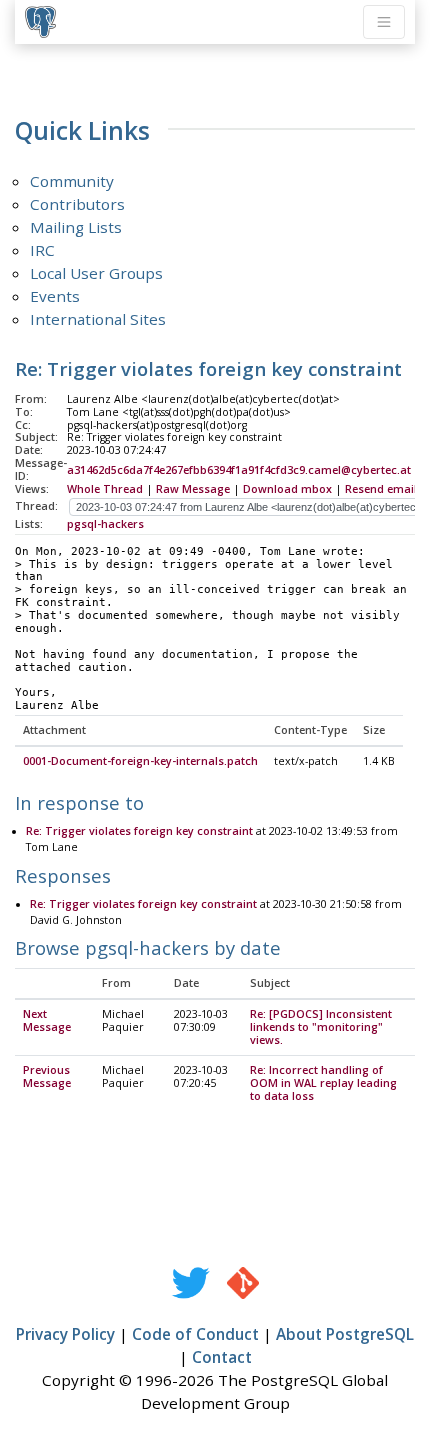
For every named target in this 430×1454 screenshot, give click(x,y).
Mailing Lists (76, 227)
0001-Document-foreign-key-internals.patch (140, 761)
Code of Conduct (195, 1334)
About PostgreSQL (345, 1334)
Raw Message (193, 489)
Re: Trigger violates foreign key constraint (139, 831)
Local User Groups (96, 273)
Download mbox (287, 489)
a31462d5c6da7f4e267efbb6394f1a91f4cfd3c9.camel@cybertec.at (239, 470)
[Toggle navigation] (384, 22)
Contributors (77, 204)
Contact (222, 1357)
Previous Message (47, 1076)
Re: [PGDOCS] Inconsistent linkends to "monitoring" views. (321, 1027)
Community (72, 181)
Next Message (47, 1020)
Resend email (381, 489)
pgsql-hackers (105, 524)
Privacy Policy (65, 1334)
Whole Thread (105, 489)
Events (55, 296)
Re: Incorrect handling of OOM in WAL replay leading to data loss (323, 1083)
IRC (42, 250)
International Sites (98, 319)
